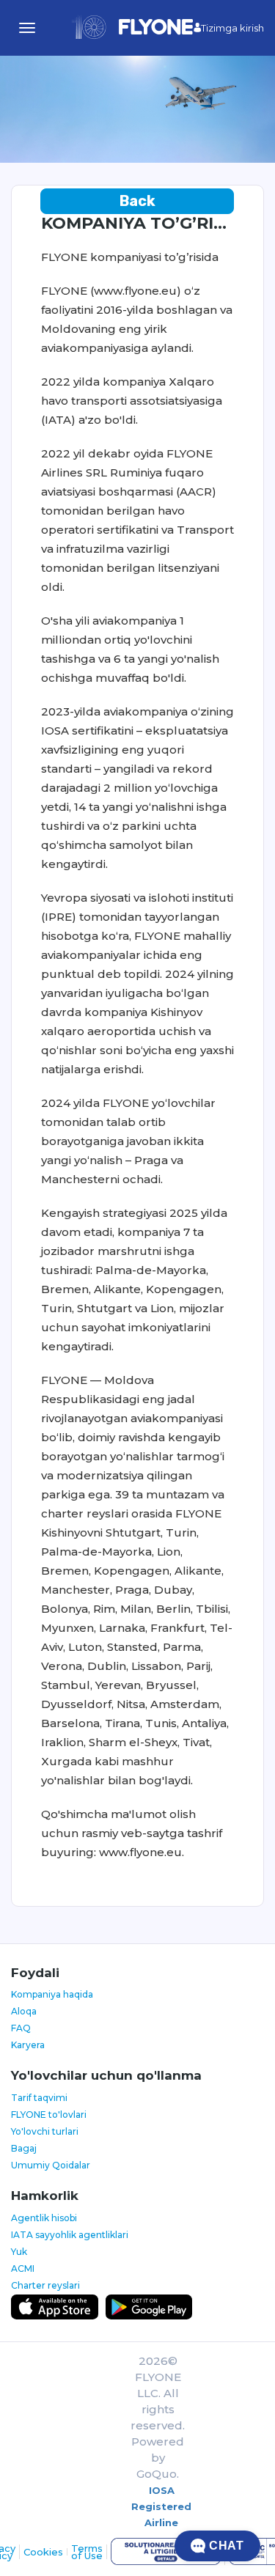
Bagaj (24, 2148)
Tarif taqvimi (39, 2098)
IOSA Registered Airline (161, 2506)
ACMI (23, 2268)
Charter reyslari (45, 2285)
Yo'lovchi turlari (45, 2131)
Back (137, 201)
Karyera (28, 2045)
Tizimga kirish (232, 28)
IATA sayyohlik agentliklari (70, 2235)
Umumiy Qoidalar (51, 2165)
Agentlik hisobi (44, 2218)
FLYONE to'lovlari (49, 2115)
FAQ (21, 2028)
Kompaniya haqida (52, 1994)
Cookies (43, 2552)
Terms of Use (87, 2552)
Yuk (19, 2252)
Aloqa (24, 2011)
